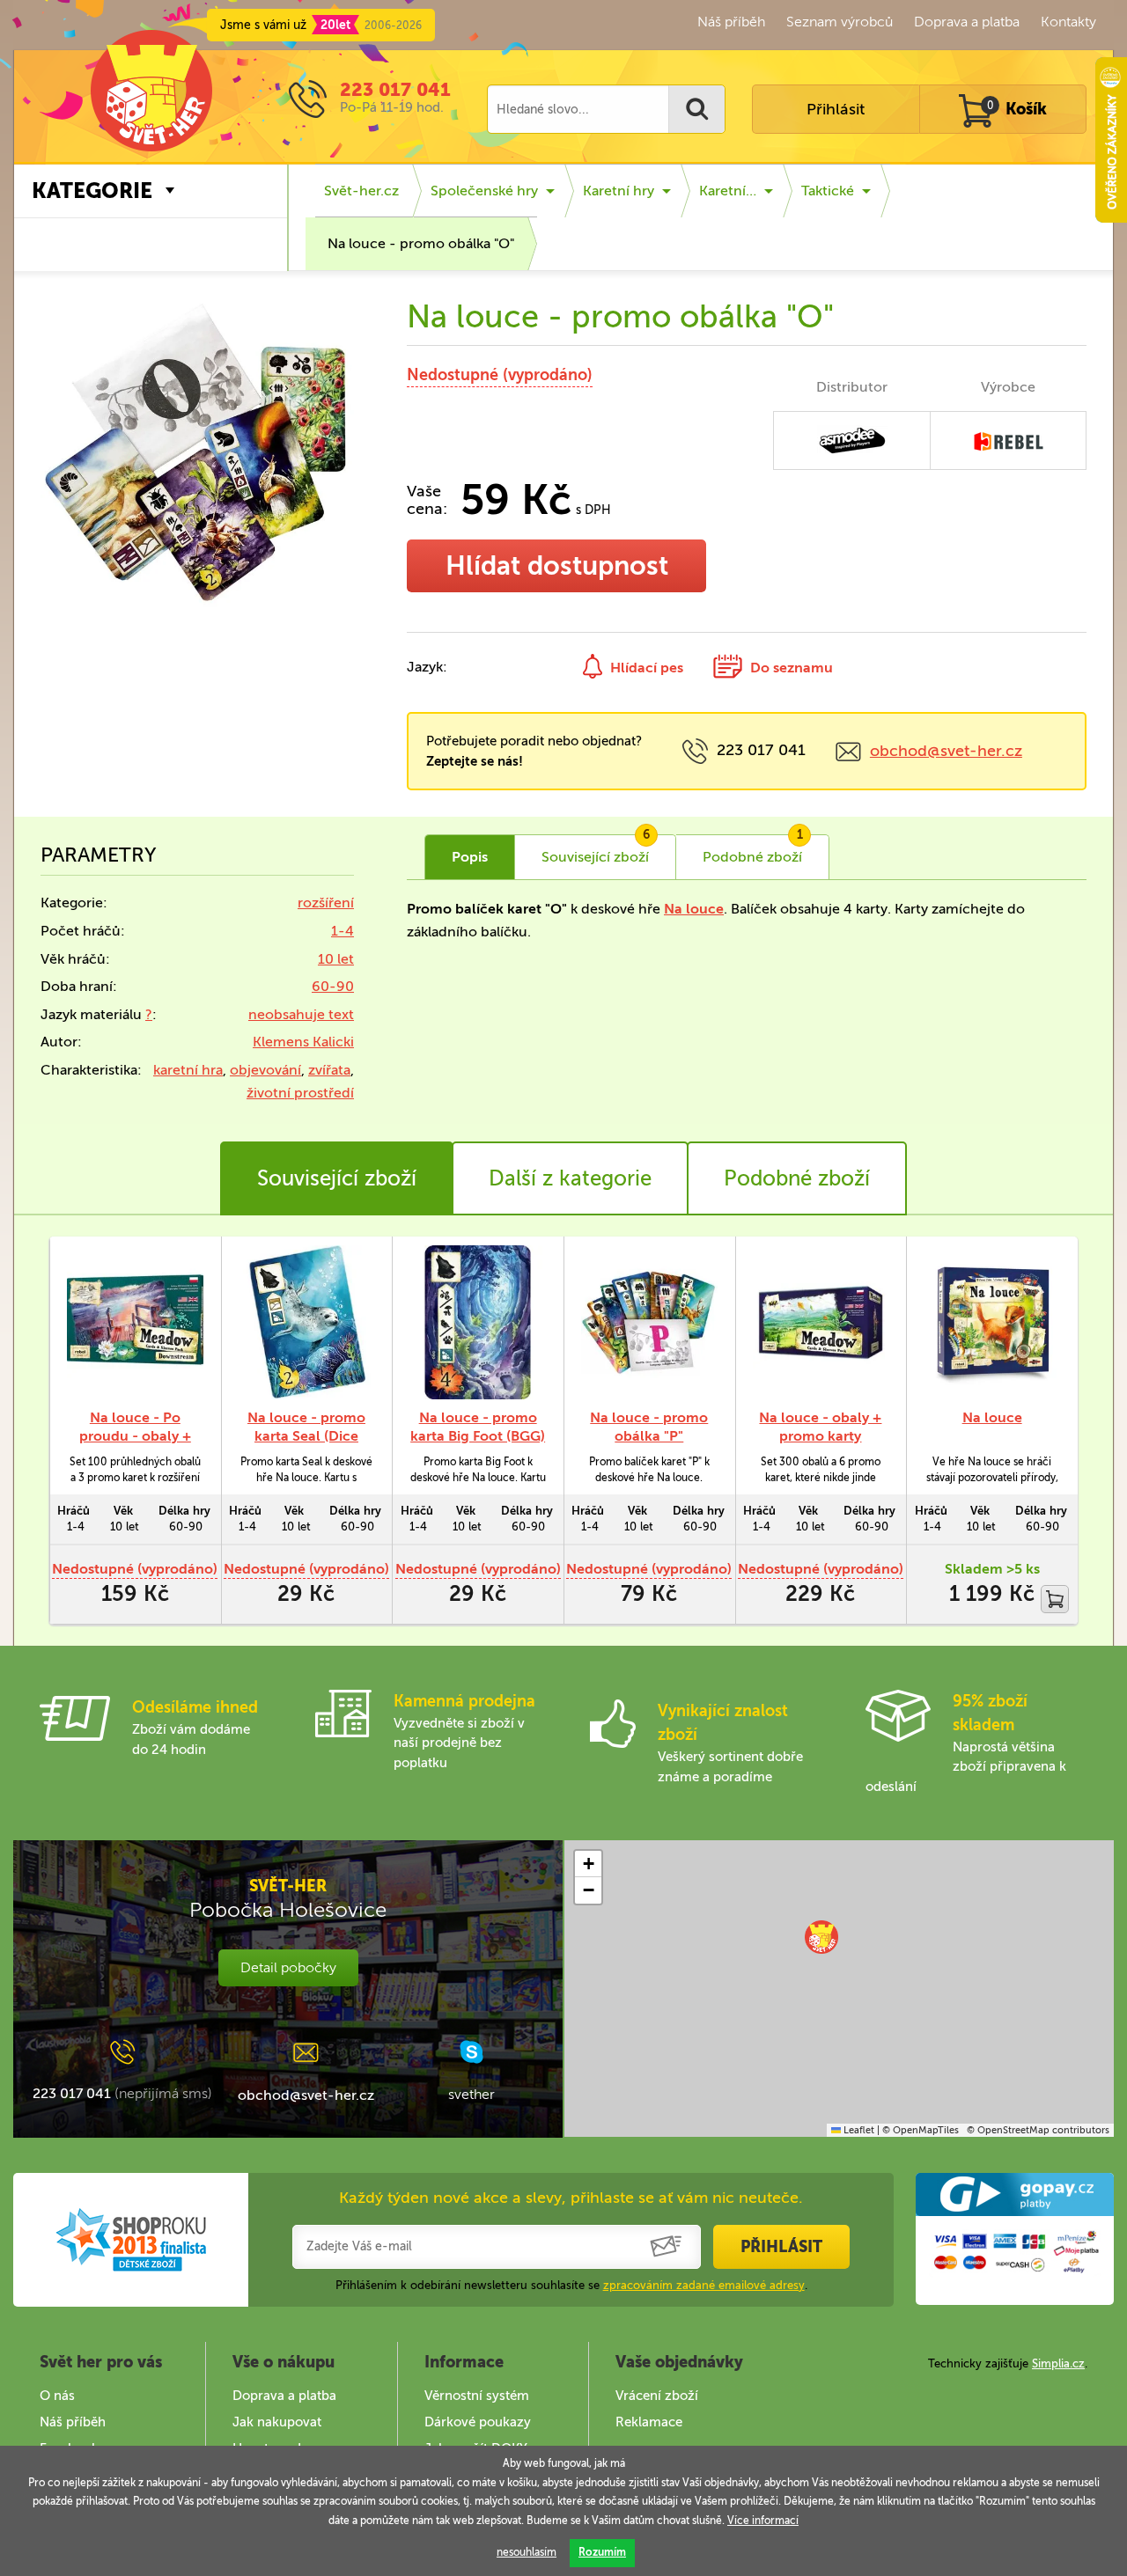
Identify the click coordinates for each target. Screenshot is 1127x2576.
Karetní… (728, 191)
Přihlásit (836, 109)
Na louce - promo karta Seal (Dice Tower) (306, 1436)
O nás (57, 2396)
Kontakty (1068, 22)
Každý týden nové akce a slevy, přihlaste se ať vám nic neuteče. (571, 2198)
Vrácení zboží (657, 2396)
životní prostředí (300, 1093)
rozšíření (326, 903)
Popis (470, 857)
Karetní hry (619, 191)
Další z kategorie (570, 1178)
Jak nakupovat (277, 2422)
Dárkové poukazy (478, 2422)
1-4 (343, 931)
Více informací (763, 2521)
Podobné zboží (797, 1178)
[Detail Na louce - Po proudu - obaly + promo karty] (135, 1322)
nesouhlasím (527, 2552)
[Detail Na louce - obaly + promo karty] (821, 1322)
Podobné (753, 850)
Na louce (694, 909)
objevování (265, 1070)
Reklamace (649, 2422)
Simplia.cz (1058, 2363)
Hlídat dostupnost (557, 566)
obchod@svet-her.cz (946, 751)
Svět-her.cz (361, 191)
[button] (821, 1937)
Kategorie (92, 191)
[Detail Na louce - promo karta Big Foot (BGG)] (478, 1322)
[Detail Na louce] (992, 1322)
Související (596, 850)
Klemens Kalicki (303, 1042)
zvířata (329, 1070)
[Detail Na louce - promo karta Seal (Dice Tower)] (307, 1322)
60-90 (333, 986)
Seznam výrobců (840, 22)
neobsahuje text (301, 1014)
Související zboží (337, 1178)
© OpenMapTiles (921, 2130)
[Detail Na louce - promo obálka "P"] (649, 1322)
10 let (336, 959)
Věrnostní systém (477, 2396)
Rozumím (602, 2552)
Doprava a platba (967, 22)
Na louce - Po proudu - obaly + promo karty (135, 1436)
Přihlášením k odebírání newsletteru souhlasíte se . (571, 2285)
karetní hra (188, 1070)
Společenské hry (484, 191)
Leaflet (858, 2130)
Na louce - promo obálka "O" (421, 243)
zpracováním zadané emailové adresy (704, 2285)
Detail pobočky (288, 1967)
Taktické (828, 191)
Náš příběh (731, 22)
